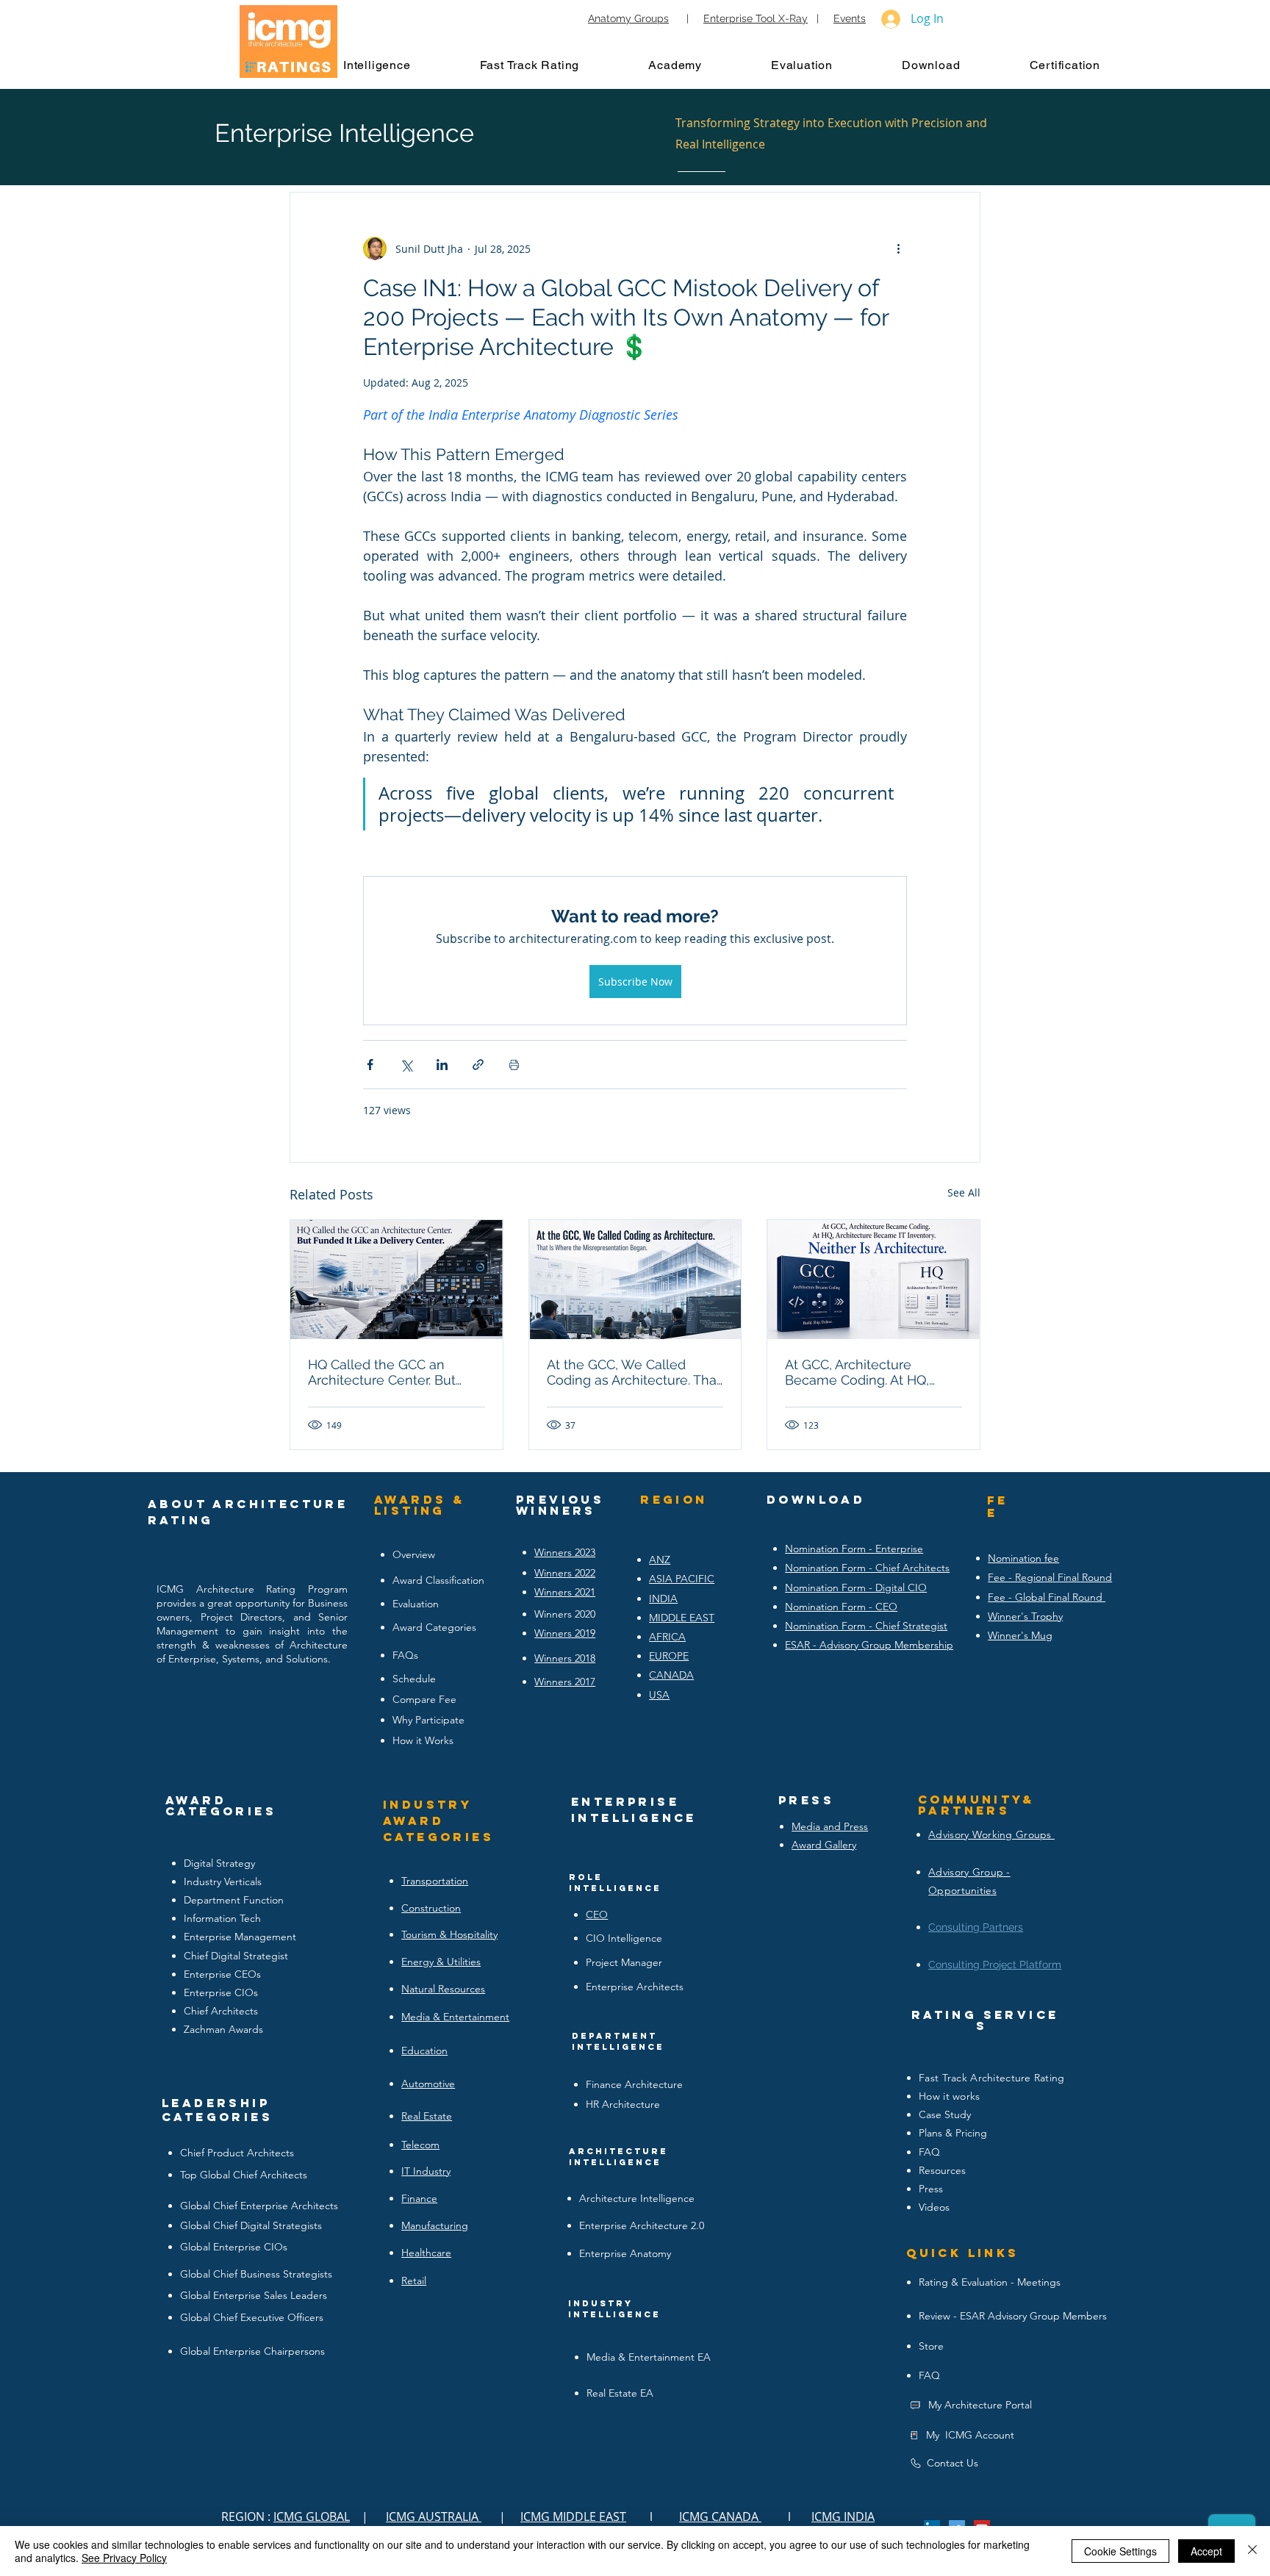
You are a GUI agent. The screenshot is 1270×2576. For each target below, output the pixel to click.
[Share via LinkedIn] (442, 1065)
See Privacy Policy (124, 2558)
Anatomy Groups (628, 18)
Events (850, 18)
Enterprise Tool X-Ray (756, 18)
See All (964, 1192)
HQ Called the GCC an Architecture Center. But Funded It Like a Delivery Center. (385, 1372)
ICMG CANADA (720, 2516)
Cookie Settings (1120, 2551)
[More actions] (898, 248)
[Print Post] (514, 1065)
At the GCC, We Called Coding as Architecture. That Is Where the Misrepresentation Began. (634, 1372)
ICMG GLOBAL (312, 2516)
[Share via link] (478, 1065)
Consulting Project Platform (995, 1965)
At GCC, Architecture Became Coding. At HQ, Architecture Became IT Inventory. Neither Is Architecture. (858, 1372)
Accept (1206, 2551)
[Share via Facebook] (370, 1065)
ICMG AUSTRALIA (434, 2516)
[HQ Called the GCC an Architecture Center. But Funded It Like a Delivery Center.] (397, 1280)
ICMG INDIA (843, 2516)
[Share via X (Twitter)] (406, 1065)
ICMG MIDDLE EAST (573, 2516)
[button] (392, 65)
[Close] (1252, 2551)
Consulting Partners (976, 1927)
